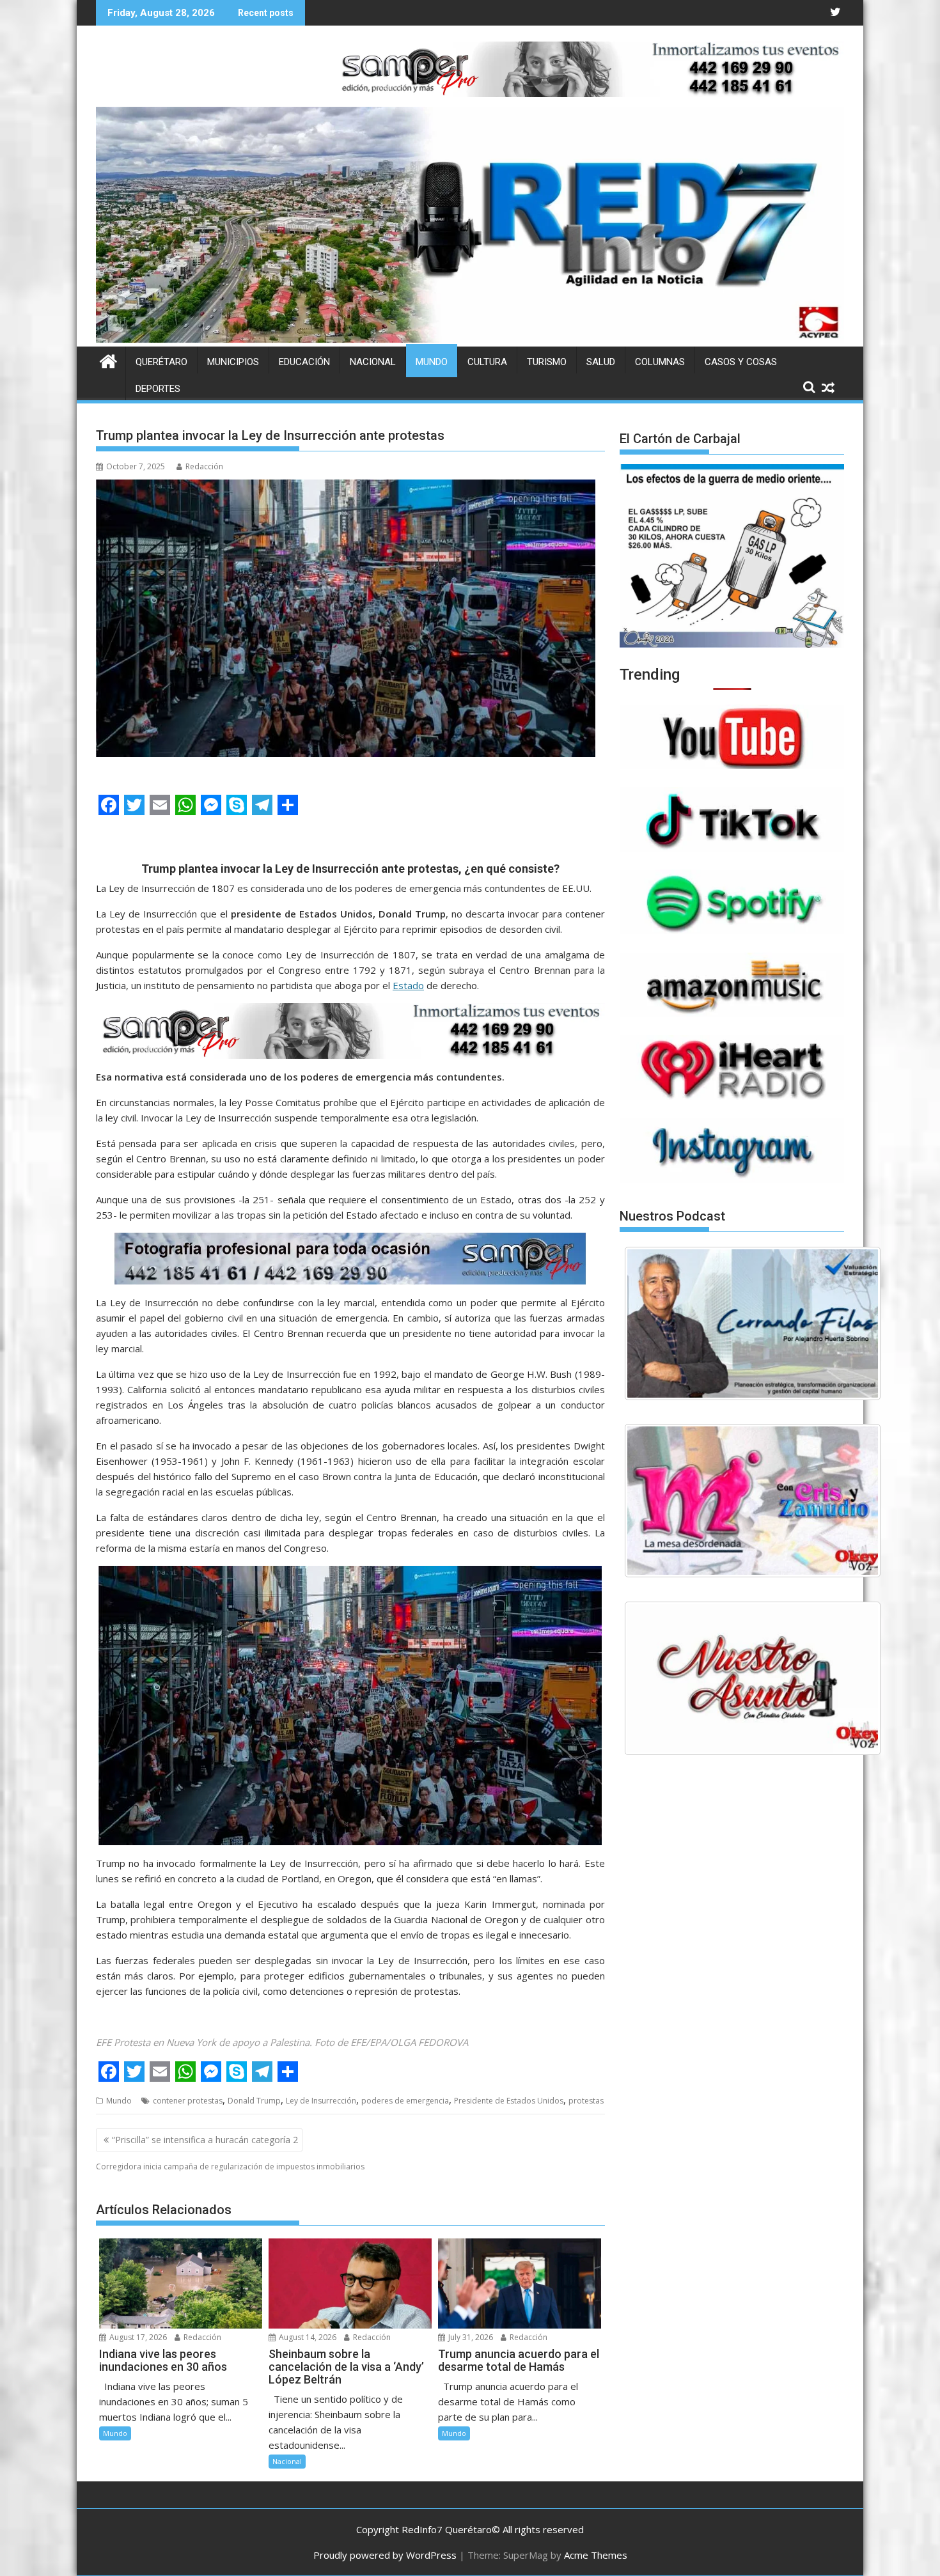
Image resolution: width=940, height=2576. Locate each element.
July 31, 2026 (470, 2337)
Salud (601, 362)
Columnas (660, 362)
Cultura (487, 362)
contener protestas (188, 2101)
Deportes (158, 389)
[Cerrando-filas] (753, 1323)
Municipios (233, 362)
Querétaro (161, 362)
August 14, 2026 (307, 2337)
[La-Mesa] (753, 1501)
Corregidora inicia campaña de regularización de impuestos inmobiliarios (230, 2166)
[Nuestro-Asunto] (753, 1678)
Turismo (547, 362)
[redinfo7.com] (470, 339)
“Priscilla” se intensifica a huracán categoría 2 (205, 2140)
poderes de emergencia (405, 2101)
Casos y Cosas (741, 362)
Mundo (432, 362)
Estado (408, 985)
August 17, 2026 (137, 2337)
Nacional (373, 362)
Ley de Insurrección (321, 2101)
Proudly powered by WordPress (385, 2555)
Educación (304, 362)
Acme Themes (596, 2555)
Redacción (204, 466)
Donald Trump (254, 2101)
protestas (586, 2101)
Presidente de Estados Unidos (509, 2101)
